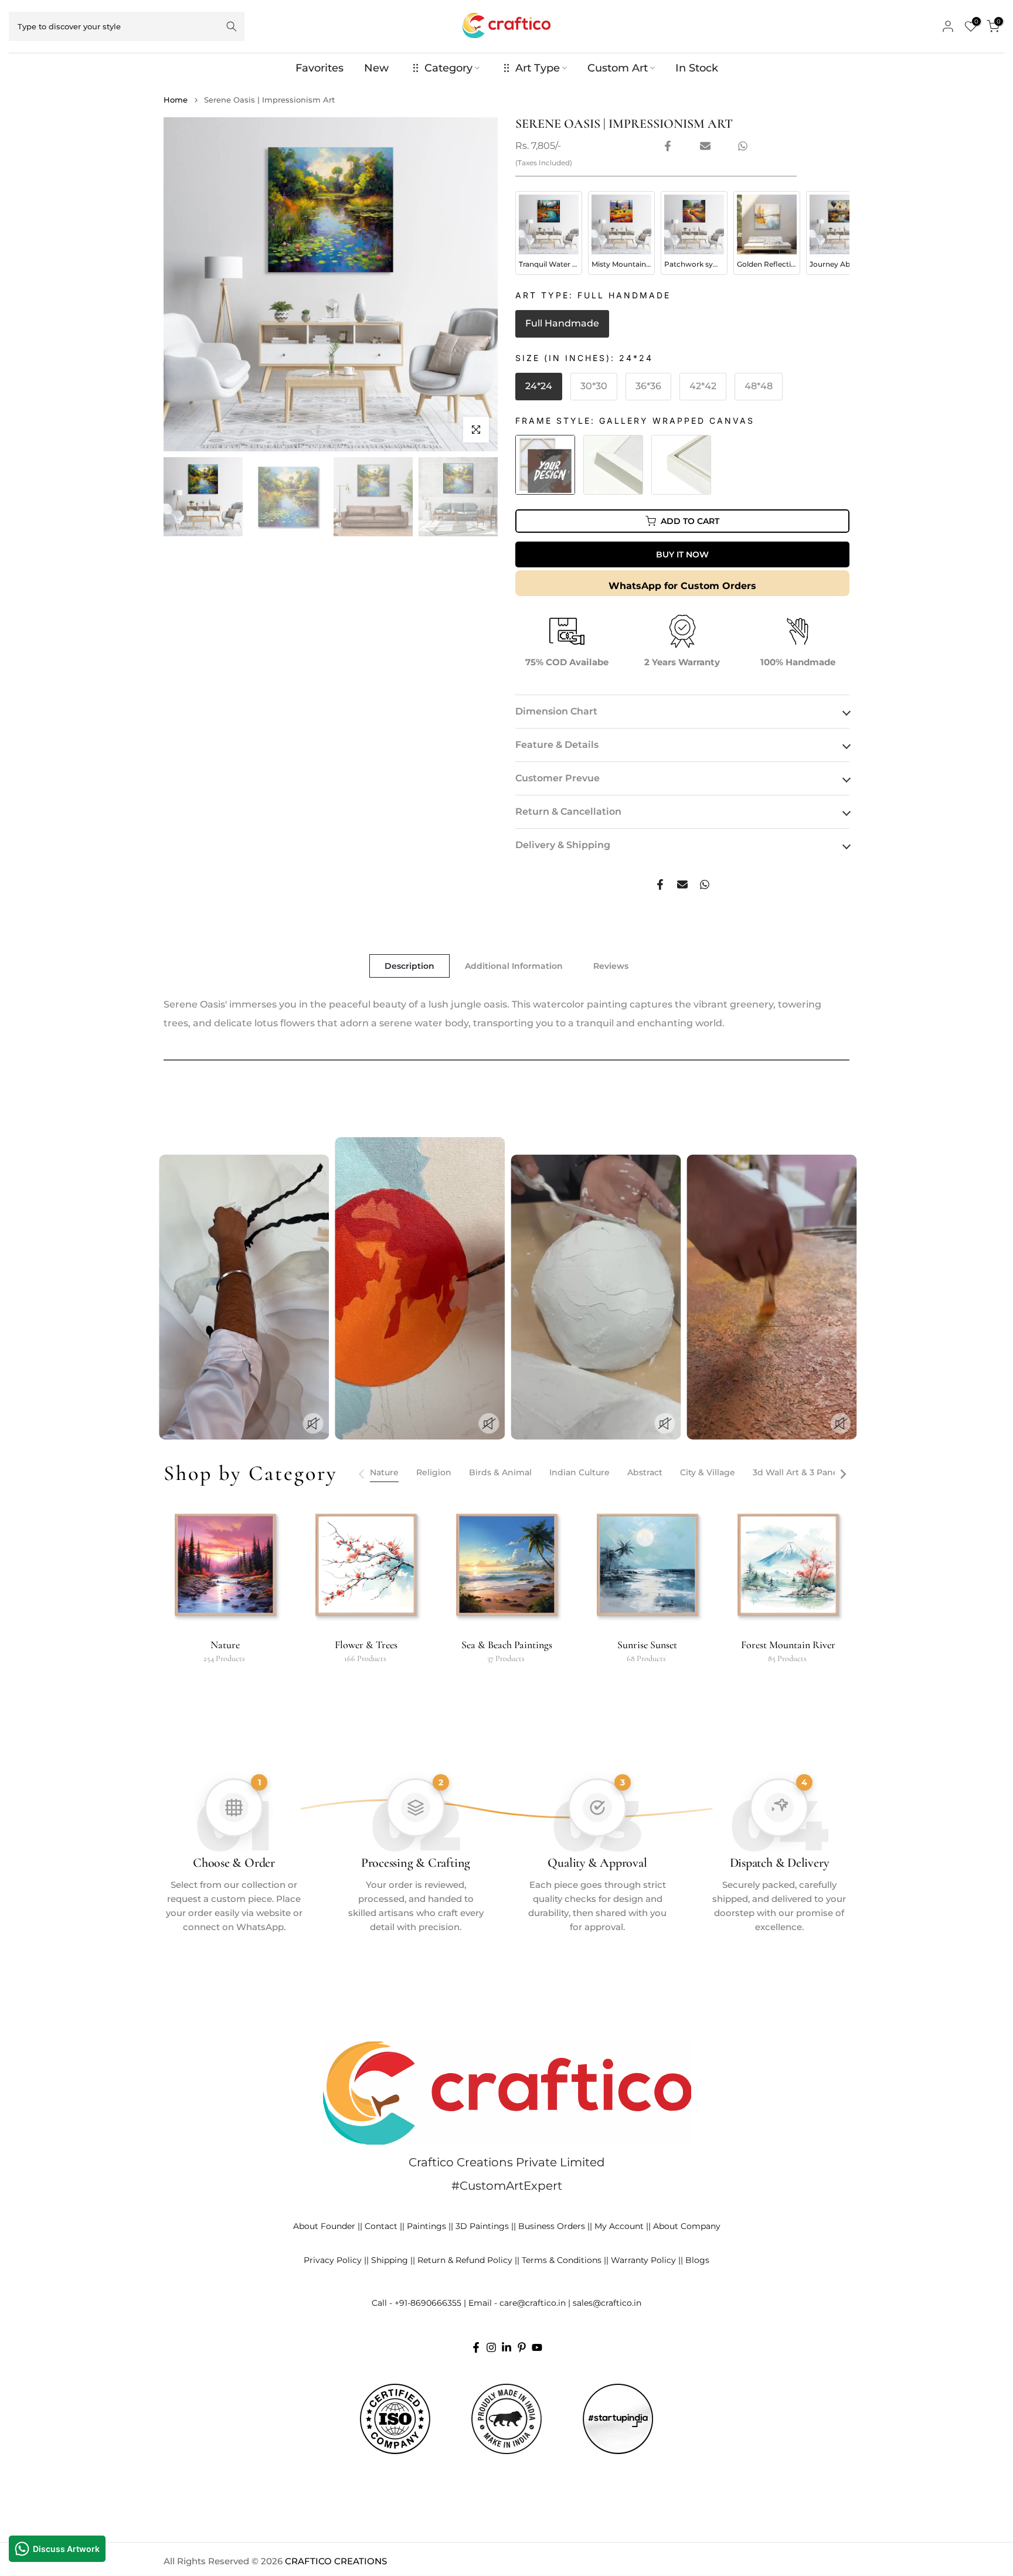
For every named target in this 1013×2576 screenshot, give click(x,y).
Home (176, 100)
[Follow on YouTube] (537, 2347)
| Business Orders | (552, 2226)
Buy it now (682, 554)
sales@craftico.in (607, 2303)
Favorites (319, 68)
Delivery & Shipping (563, 845)
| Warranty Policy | (643, 2260)
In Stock (697, 68)
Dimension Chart (556, 711)
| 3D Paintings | (482, 2226)
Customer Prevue (558, 778)
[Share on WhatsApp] (743, 146)
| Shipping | (390, 2260)
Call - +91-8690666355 (417, 2303)
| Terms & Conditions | (562, 2260)
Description (409, 966)
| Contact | (381, 2226)
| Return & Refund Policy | (465, 2260)
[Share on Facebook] (668, 146)
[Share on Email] (705, 146)
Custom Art (618, 68)
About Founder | (327, 2226)
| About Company (684, 2226)
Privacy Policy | (335, 2260)
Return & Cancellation (568, 811)
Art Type (538, 68)
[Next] (842, 1474)
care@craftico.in (533, 2303)
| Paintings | (426, 2226)
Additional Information (514, 966)
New (376, 68)
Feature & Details (557, 745)
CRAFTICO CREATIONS (336, 2561)
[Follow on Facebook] (476, 2347)
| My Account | (619, 2226)
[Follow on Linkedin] (506, 2347)
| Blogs (695, 2260)
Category (448, 68)
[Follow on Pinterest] (522, 2347)
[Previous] (362, 1474)
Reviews (611, 966)
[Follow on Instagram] (491, 2347)
